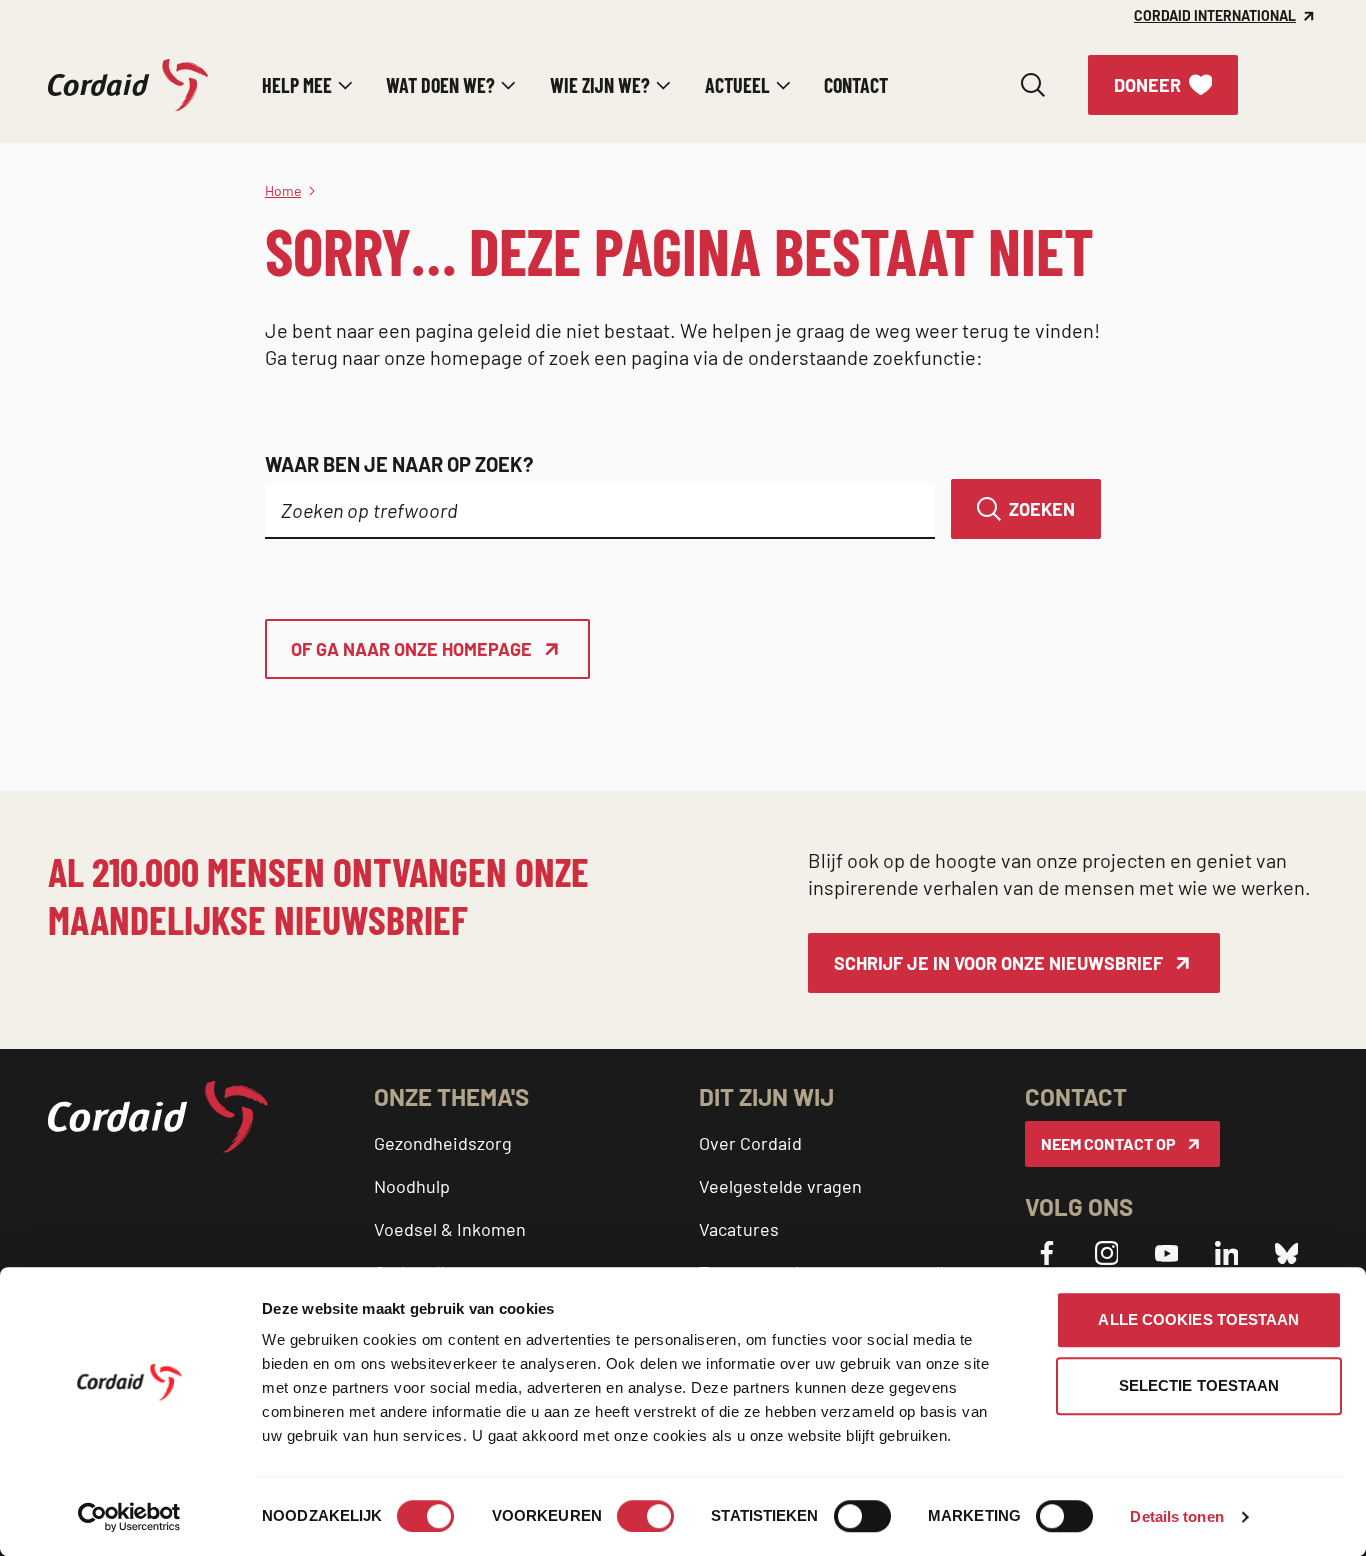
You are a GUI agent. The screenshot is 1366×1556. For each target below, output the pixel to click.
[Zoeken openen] (1033, 85)
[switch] (645, 1516)
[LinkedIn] (1227, 1253)
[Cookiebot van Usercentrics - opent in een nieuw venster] (129, 1517)
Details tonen (1176, 1516)
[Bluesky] (1287, 1253)
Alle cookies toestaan (1198, 1319)
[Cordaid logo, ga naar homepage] (128, 85)
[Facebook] (1047, 1253)
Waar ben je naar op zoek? (399, 464)
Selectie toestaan (1199, 1385)
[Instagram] (1107, 1253)
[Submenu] (345, 85)
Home (283, 190)
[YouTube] (1167, 1253)
